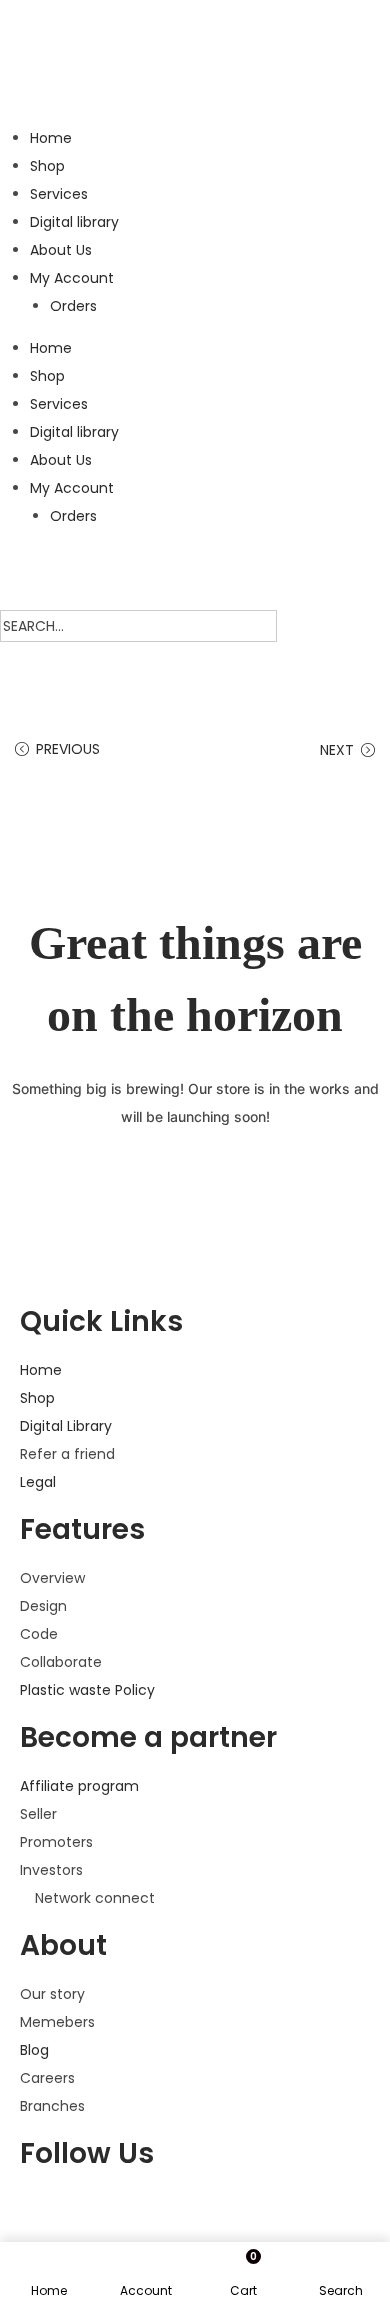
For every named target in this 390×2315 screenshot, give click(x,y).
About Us (61, 250)
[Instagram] (207, 2213)
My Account (72, 278)
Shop (47, 166)
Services (59, 194)
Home (51, 138)
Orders (73, 306)
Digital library (74, 222)
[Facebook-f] (45, 2213)
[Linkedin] (261, 2213)
